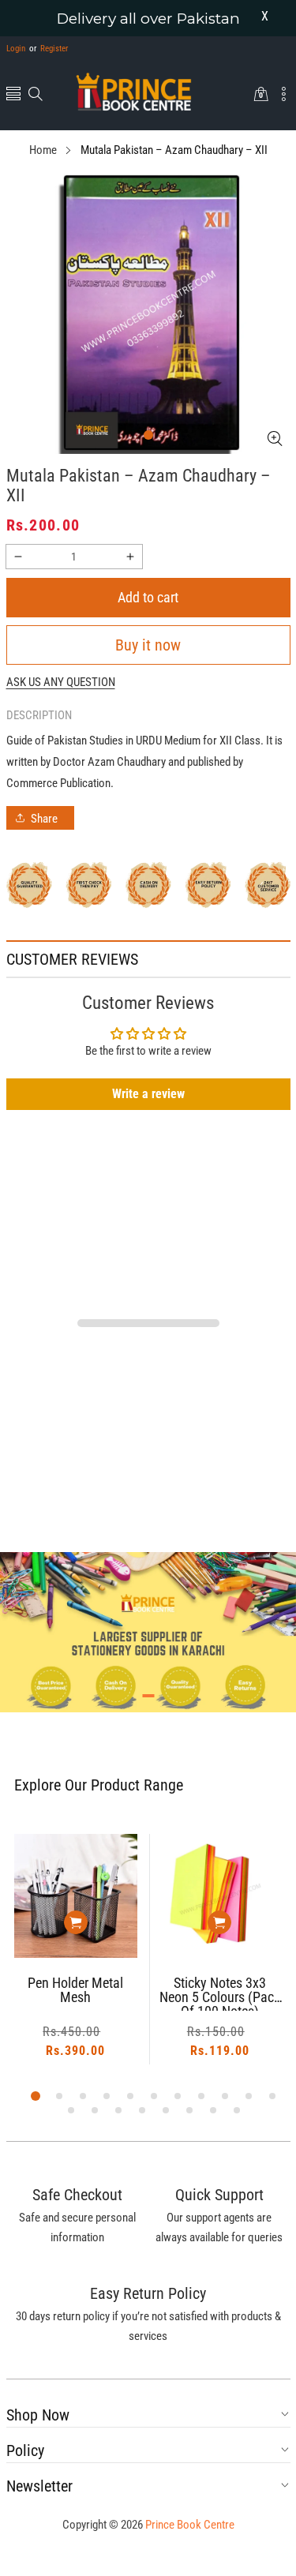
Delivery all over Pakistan (148, 19)
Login (16, 49)
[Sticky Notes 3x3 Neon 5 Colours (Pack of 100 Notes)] (170, 1896)
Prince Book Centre (190, 2525)
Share (44, 819)
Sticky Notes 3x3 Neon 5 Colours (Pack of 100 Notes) (170, 1993)
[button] (13, 95)
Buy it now (148, 645)
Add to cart (148, 597)
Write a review (148, 1094)
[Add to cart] (26, 1922)
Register (49, 49)
